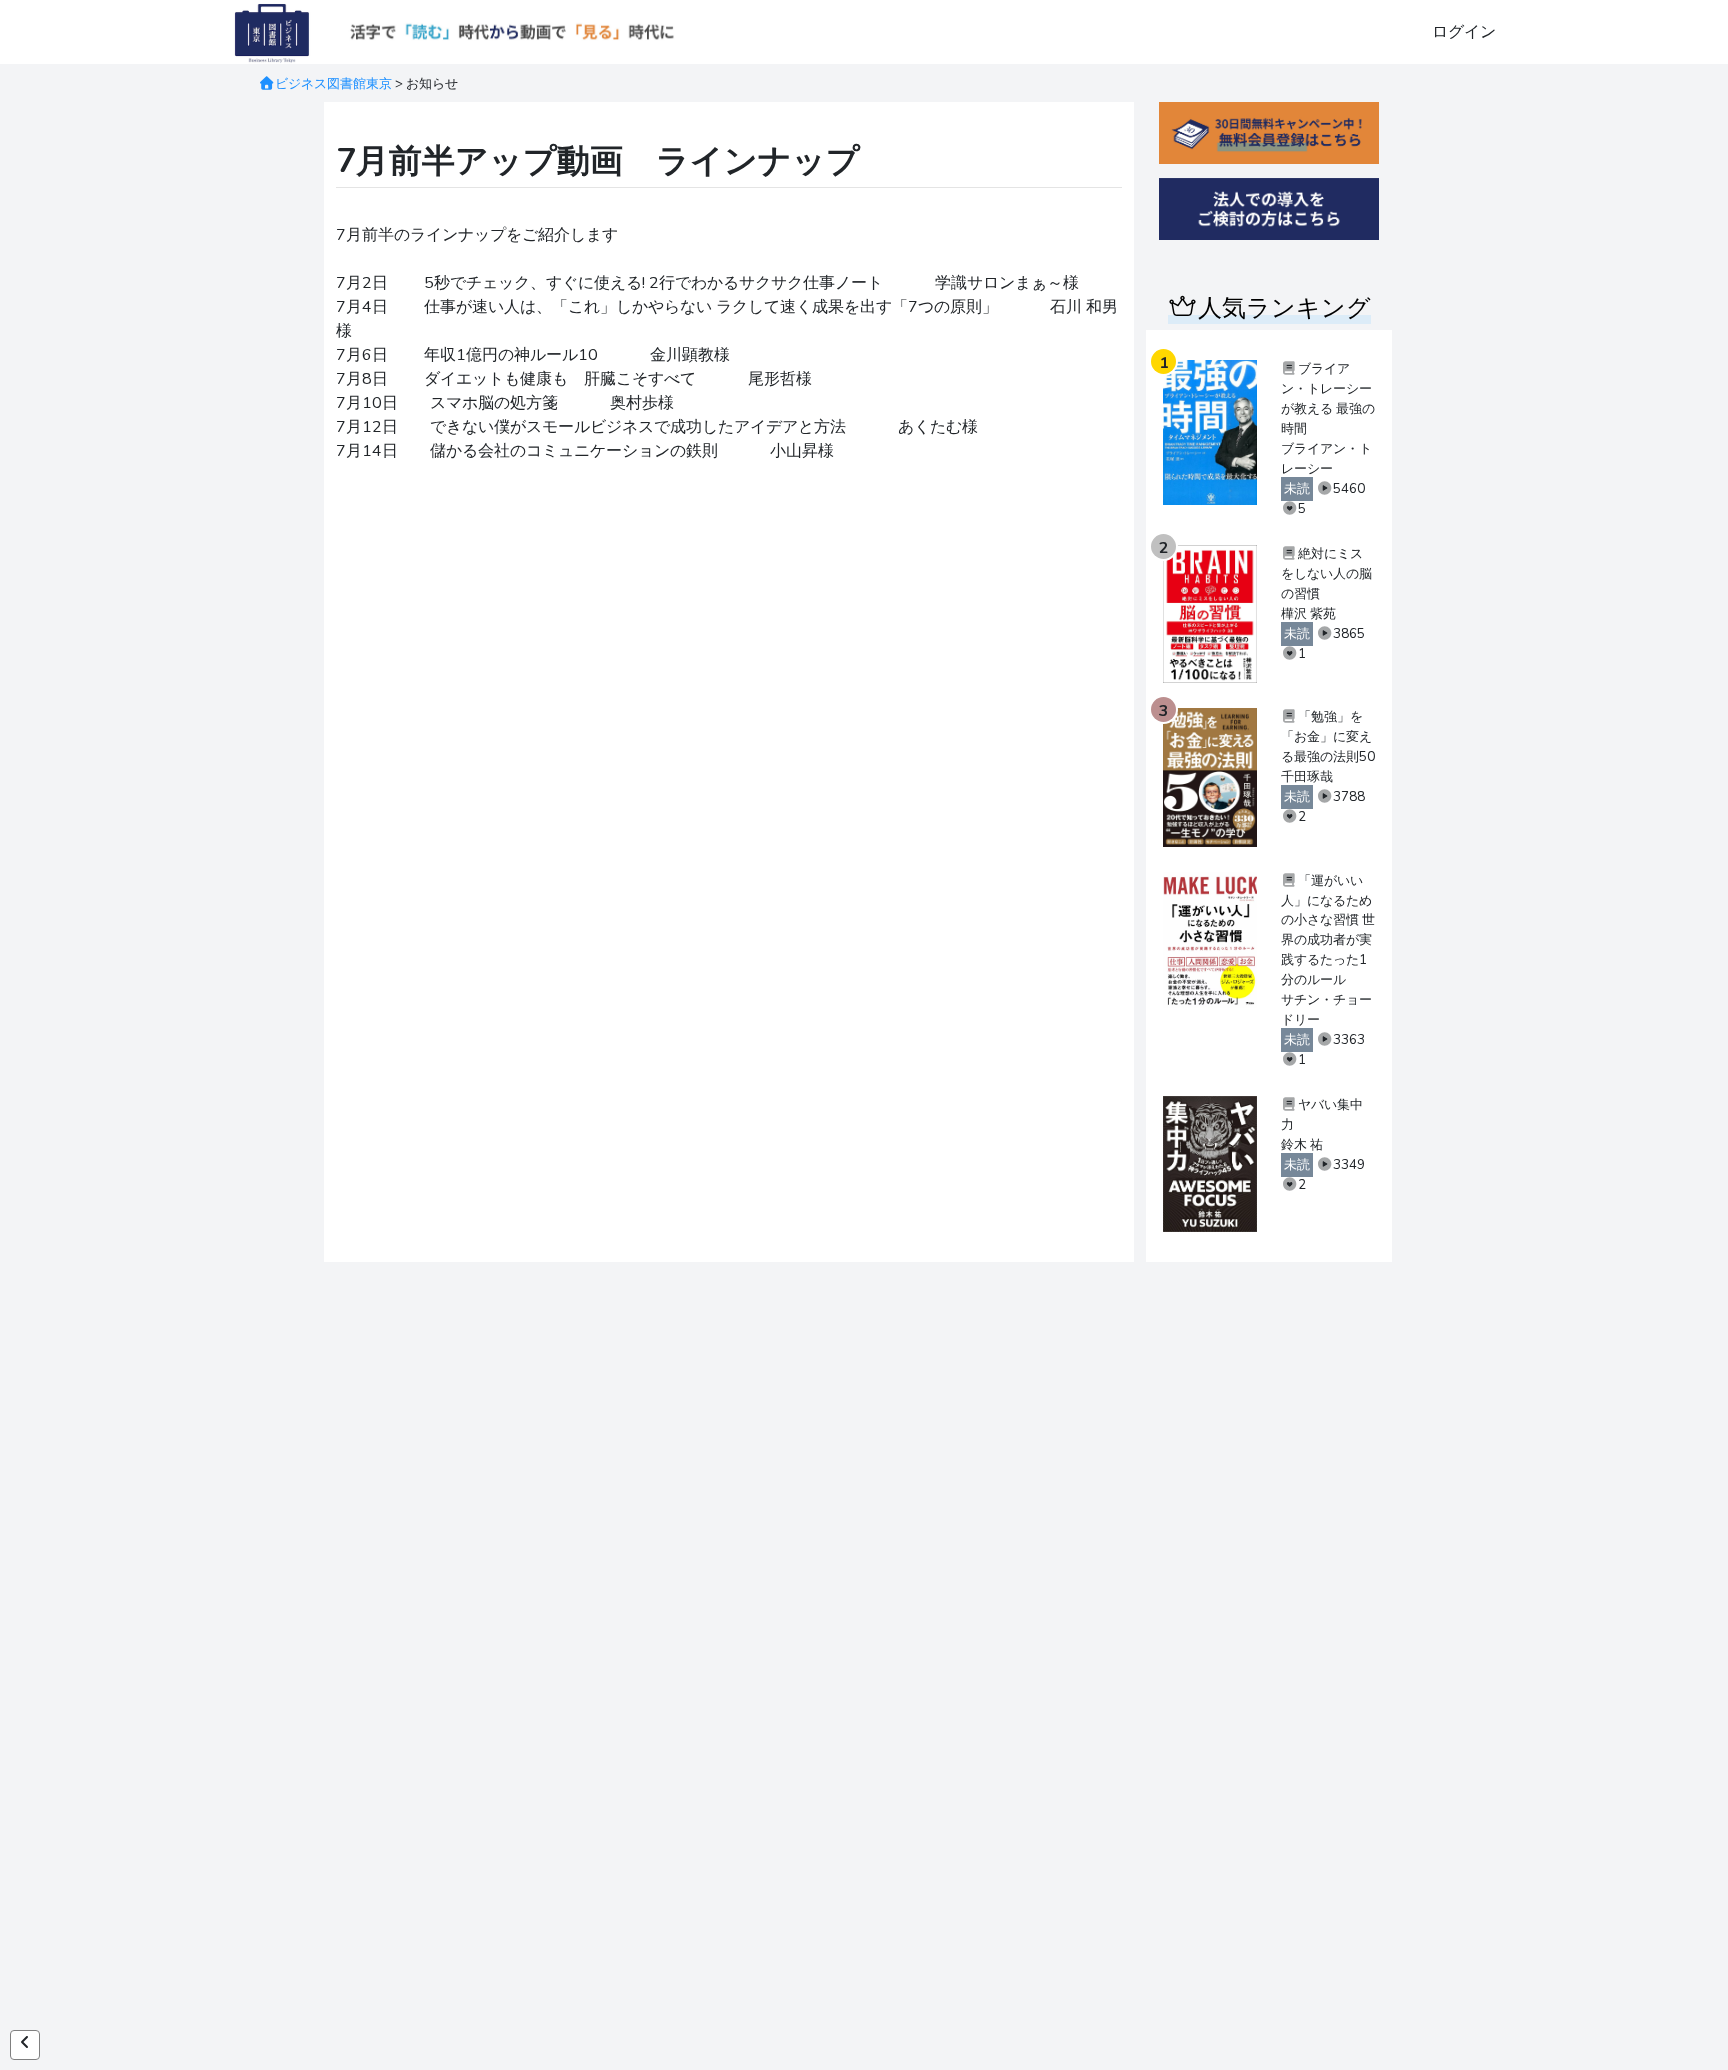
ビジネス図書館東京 (333, 84)
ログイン (1464, 32)
